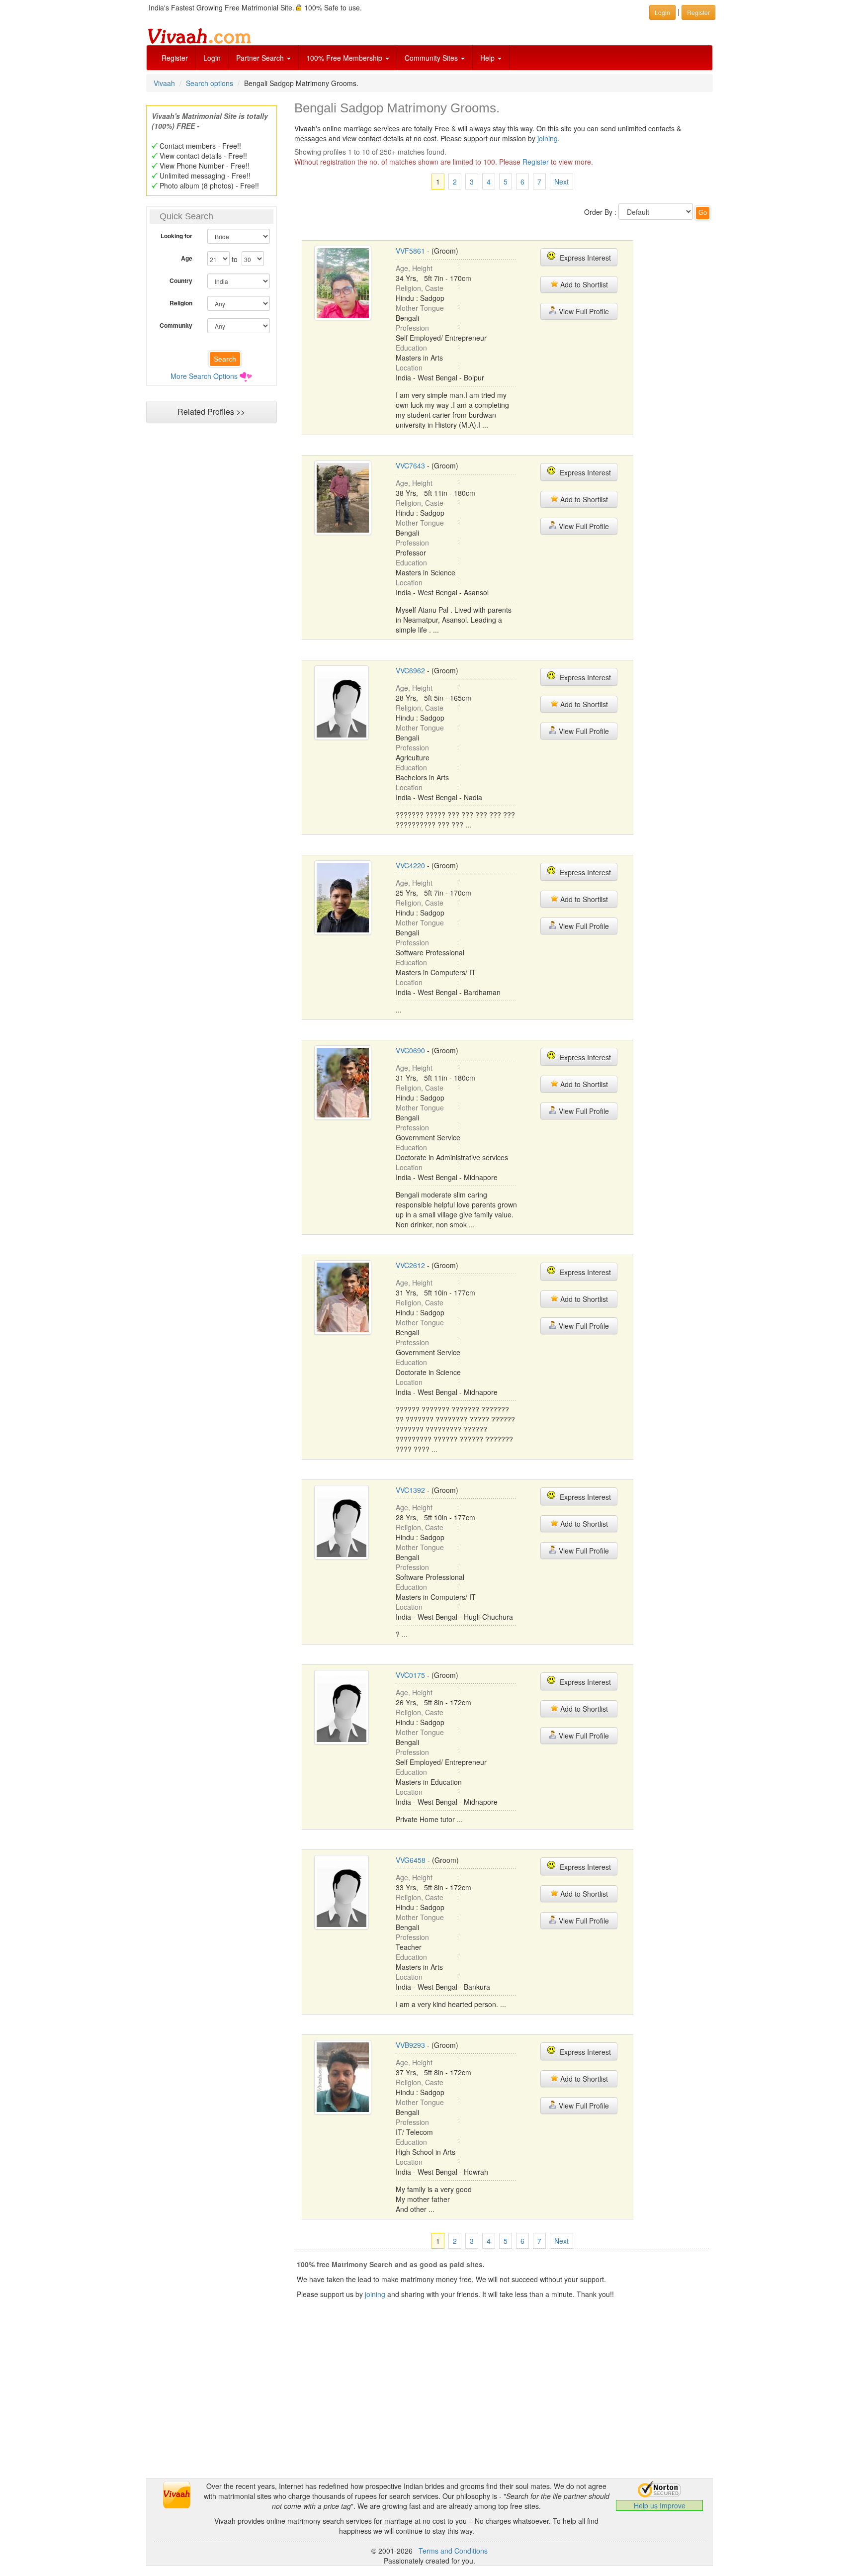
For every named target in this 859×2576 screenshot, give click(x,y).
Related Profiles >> (211, 412)
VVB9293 (410, 2045)
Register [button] (698, 12)
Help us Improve (660, 2505)
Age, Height (414, 268)
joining (548, 138)
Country (181, 280)
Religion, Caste (420, 288)
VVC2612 (410, 1265)
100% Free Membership (345, 58)
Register (175, 58)
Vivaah (164, 83)
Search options (210, 83)
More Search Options (204, 376)
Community (176, 325)
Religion (181, 303)
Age (187, 258)
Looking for (176, 236)
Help (488, 58)
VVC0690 (410, 1050)
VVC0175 (410, 1675)
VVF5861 (410, 251)
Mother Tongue (420, 308)
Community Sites (432, 58)
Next (561, 182)
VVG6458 (411, 1860)
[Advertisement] (211, 620)
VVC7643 (410, 465)
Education (411, 348)
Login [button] (662, 12)
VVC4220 (410, 865)
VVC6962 (410, 670)
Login (212, 58)
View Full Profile (583, 311)
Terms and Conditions (453, 2551)
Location (409, 368)
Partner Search (261, 58)
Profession (412, 328)
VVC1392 (410, 1490)
